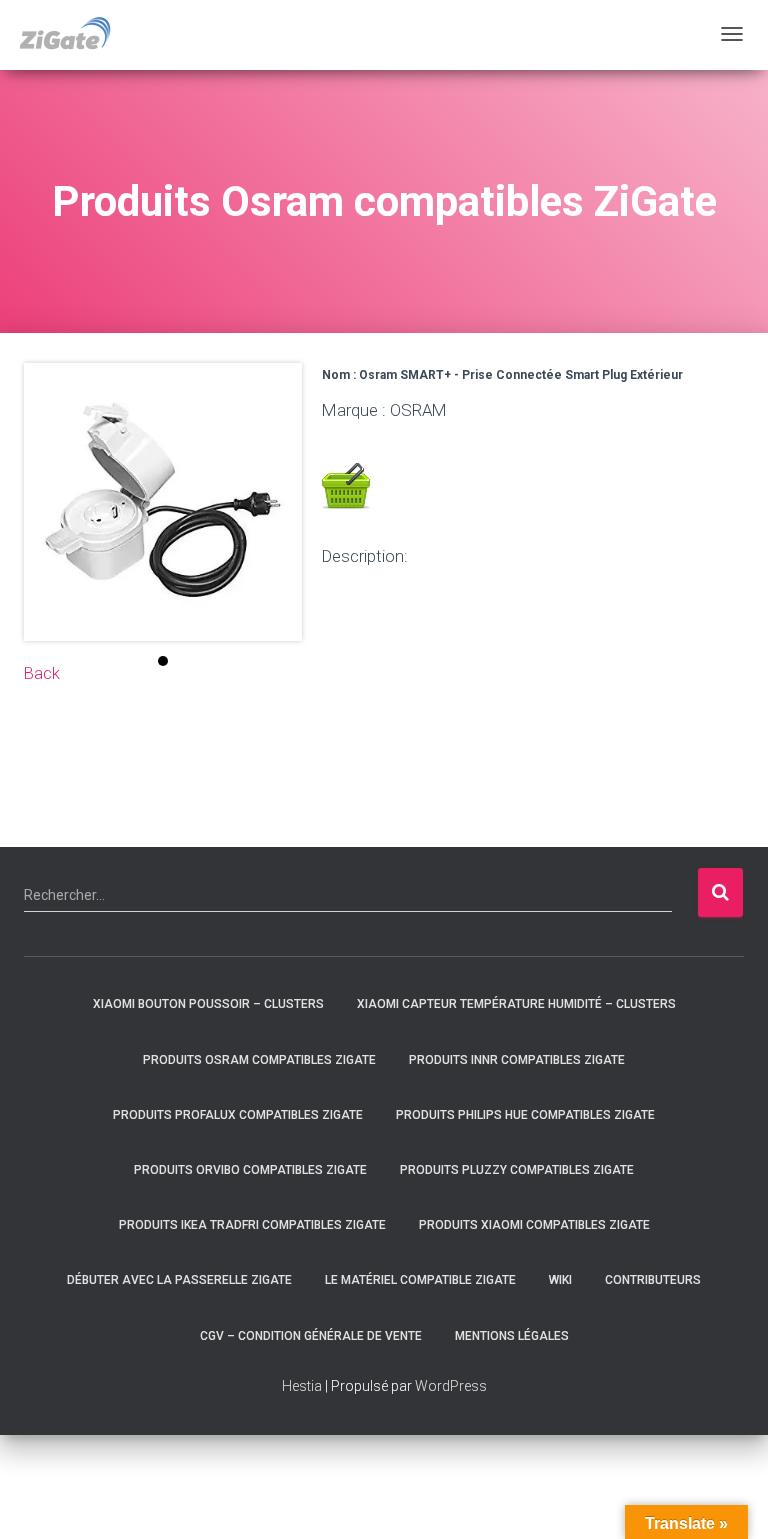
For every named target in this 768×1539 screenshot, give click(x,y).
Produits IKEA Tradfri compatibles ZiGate (252, 1225)
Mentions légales (512, 1336)
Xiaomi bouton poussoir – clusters (208, 1004)
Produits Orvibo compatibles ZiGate (250, 1170)
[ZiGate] (64, 35)
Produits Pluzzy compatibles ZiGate (517, 1170)
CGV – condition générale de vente (311, 1336)
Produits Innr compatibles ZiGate (517, 1060)
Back (42, 673)
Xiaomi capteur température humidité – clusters (516, 1004)
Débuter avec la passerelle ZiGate (179, 1280)
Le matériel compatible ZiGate (420, 1280)
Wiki (560, 1280)
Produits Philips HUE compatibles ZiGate (525, 1115)
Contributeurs (653, 1280)
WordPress (451, 1386)
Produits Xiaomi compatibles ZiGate (534, 1225)
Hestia (302, 1386)
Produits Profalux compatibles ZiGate (238, 1115)
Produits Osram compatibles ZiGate (259, 1060)
